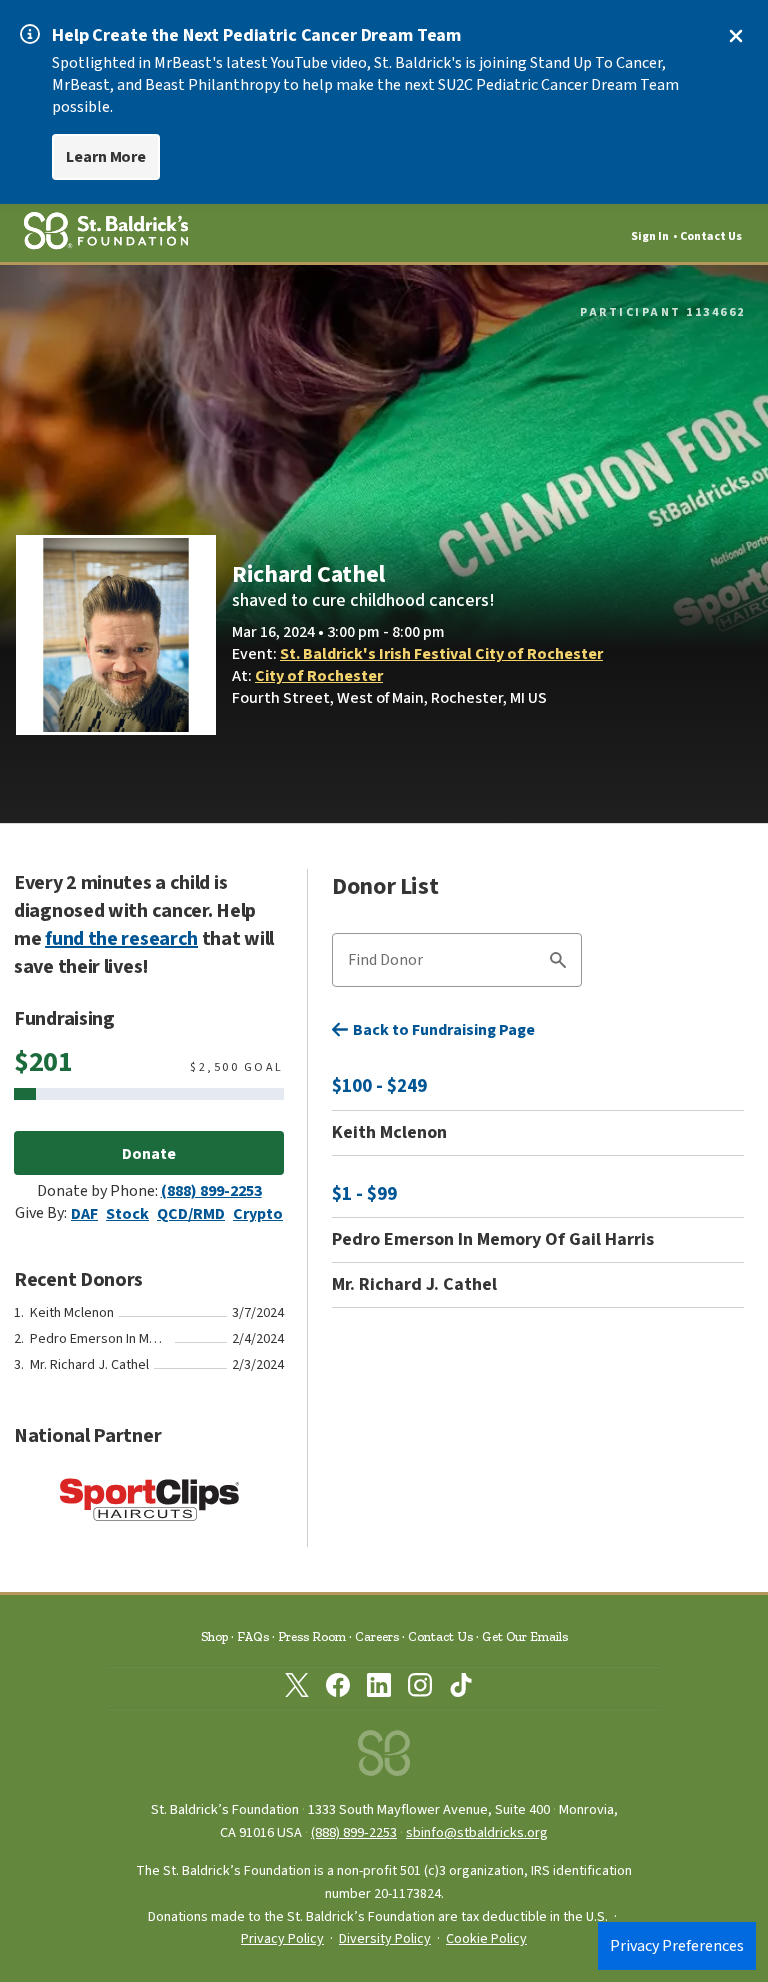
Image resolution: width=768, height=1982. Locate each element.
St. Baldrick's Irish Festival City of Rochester (441, 654)
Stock (127, 1214)
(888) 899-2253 (211, 1191)
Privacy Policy (282, 1939)
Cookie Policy (486, 1939)
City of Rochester (319, 676)
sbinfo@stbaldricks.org (477, 1832)
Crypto (258, 1214)
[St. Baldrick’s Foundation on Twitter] (297, 1689)
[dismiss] (736, 36)
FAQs (253, 1636)
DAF (84, 1214)
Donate (149, 1154)
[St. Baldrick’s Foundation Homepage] (384, 1758)
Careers (377, 1636)
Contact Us (711, 236)
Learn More (106, 157)
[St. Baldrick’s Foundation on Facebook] (338, 1689)
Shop (214, 1636)
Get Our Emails (525, 1636)
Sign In (650, 236)
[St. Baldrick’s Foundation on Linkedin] (379, 1689)
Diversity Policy (385, 1939)
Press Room (312, 1636)
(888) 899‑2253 (354, 1832)
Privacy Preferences (677, 1946)
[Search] (558, 963)
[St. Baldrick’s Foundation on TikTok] (461, 1689)
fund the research (121, 939)
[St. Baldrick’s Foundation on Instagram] (420, 1689)
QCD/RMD (191, 1214)
